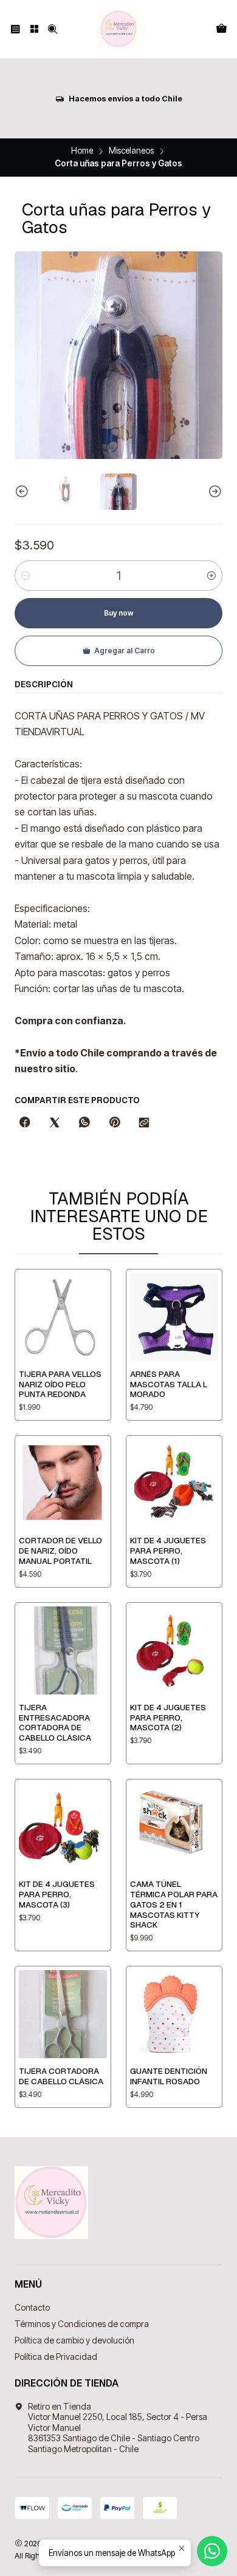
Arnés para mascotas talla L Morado (169, 1384)
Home (82, 151)
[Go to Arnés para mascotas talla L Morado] (174, 1317)
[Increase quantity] (211, 576)
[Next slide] (213, 492)
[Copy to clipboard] (144, 1123)
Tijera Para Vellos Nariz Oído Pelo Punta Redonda (60, 1384)
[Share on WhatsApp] (84, 1123)
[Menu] (15, 29)
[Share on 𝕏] (55, 1123)
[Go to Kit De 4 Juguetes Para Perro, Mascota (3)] (63, 1827)
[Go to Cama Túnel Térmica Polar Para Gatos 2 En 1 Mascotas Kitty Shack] (174, 1827)
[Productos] (34, 29)
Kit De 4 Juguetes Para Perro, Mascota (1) (168, 1551)
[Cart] (222, 29)
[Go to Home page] (118, 29)
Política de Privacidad (56, 2357)
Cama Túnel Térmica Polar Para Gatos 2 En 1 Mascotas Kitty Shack (174, 1904)
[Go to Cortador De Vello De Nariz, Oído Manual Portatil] (63, 1483)
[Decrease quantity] (26, 576)
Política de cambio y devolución (74, 2340)
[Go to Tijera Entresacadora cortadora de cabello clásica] (63, 1650)
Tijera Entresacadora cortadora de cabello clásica (55, 1722)
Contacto (32, 2307)
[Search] (53, 29)
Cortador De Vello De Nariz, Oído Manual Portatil (60, 1551)
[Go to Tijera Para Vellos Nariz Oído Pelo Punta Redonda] (63, 1317)
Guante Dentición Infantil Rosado (169, 2076)
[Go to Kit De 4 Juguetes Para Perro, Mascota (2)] (174, 1650)
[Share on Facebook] (25, 1123)
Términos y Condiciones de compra (82, 2324)
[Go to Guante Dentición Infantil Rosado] (174, 2014)
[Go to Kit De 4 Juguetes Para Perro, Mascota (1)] (174, 1483)
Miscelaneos (131, 151)
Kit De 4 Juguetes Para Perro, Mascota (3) (57, 1894)
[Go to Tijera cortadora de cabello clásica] (63, 2014)
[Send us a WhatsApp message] (212, 2551)
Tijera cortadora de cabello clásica (61, 2076)
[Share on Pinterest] (114, 1123)
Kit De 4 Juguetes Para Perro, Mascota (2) (168, 1718)
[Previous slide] (24, 492)
